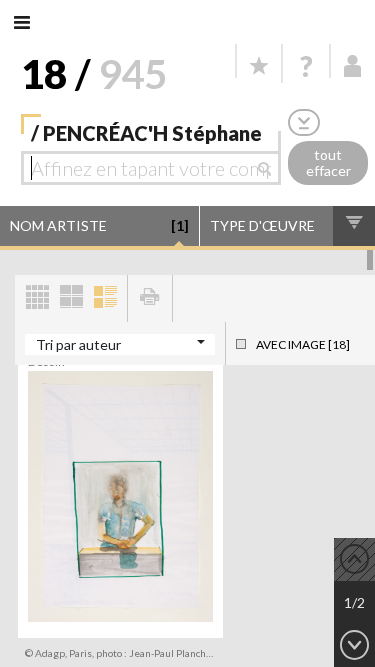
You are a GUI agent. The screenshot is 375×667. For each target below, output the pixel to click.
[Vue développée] (105, 298)
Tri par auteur (78, 344)
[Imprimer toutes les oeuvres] (150, 298)
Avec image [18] (303, 344)
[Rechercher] (269, 168)
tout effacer (328, 163)
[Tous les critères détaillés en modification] (304, 122)
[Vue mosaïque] (37, 298)
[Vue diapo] (71, 298)
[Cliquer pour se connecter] (353, 66)
